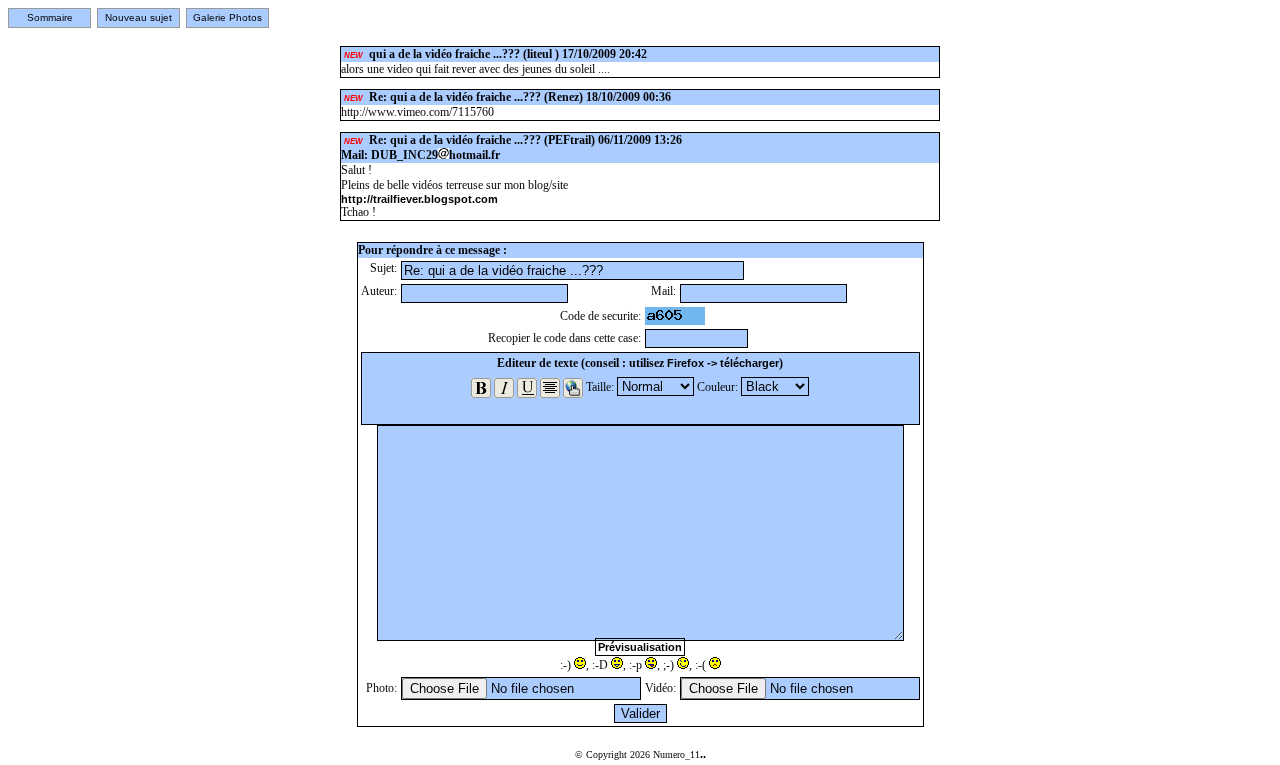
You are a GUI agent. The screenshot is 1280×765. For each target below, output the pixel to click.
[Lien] (573, 388)
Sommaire (50, 17)
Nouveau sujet (138, 17)
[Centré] (550, 388)
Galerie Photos (227, 17)
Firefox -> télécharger (723, 363)
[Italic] (504, 388)
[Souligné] (527, 388)
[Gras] (481, 388)
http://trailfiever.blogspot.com (419, 199)
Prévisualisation (640, 647)
